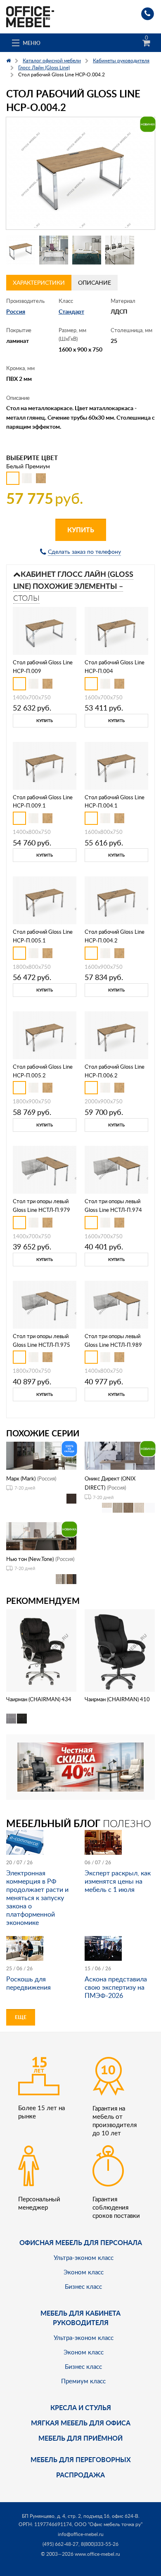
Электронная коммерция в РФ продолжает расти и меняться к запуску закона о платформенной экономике (37, 1898)
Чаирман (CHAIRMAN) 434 (39, 1699)
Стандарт (71, 311)
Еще (21, 2017)
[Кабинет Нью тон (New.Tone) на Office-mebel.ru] (41, 1536)
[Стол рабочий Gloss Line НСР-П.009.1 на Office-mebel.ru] (45, 765)
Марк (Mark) (21, 1478)
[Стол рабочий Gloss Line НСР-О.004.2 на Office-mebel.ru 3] (87, 250)
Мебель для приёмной (80, 2438)
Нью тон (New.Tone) (30, 1559)
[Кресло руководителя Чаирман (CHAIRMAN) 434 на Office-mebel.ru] (41, 1649)
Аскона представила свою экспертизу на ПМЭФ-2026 (116, 1987)
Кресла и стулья (81, 2407)
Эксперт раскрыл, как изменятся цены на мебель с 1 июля (118, 1881)
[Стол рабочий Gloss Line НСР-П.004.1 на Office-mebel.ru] (116, 765)
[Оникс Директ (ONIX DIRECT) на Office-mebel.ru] (120, 1455)
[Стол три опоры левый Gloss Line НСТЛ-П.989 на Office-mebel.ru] (116, 1304)
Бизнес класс (83, 2286)
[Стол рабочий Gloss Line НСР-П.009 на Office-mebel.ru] (45, 630)
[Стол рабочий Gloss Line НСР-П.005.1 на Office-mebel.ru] (45, 900)
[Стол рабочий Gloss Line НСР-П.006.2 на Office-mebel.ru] (116, 1034)
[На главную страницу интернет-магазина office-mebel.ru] (30, 16)
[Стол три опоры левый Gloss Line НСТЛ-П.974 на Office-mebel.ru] (116, 1169)
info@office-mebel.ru (81, 2534)
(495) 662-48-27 (60, 2544)
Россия (16, 311)
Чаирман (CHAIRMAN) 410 (117, 1699)
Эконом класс (84, 2272)
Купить (81, 530)
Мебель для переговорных (81, 2459)
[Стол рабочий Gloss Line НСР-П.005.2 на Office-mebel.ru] (45, 1034)
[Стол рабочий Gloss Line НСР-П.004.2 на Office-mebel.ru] (116, 900)
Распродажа (80, 2475)
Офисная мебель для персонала (81, 2242)
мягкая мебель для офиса (81, 2423)
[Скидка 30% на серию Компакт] (80, 1766)
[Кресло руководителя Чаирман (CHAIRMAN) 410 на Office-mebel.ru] (120, 1649)
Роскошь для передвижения (28, 1983)
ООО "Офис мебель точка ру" (108, 2524)
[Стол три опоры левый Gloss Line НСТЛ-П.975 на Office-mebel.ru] (45, 1304)
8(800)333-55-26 (100, 2544)
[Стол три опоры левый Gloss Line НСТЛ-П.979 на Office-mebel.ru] (45, 1169)
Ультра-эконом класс (84, 2257)
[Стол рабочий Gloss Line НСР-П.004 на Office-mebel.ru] (116, 630)
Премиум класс (83, 2381)
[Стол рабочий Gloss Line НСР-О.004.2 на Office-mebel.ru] (80, 173)
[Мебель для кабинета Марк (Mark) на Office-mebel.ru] (41, 1455)
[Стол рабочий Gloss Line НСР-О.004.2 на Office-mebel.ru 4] (120, 250)
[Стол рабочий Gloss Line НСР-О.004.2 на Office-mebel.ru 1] (21, 250)
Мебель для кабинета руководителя (80, 2317)
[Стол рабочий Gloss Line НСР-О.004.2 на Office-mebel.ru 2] (54, 250)
